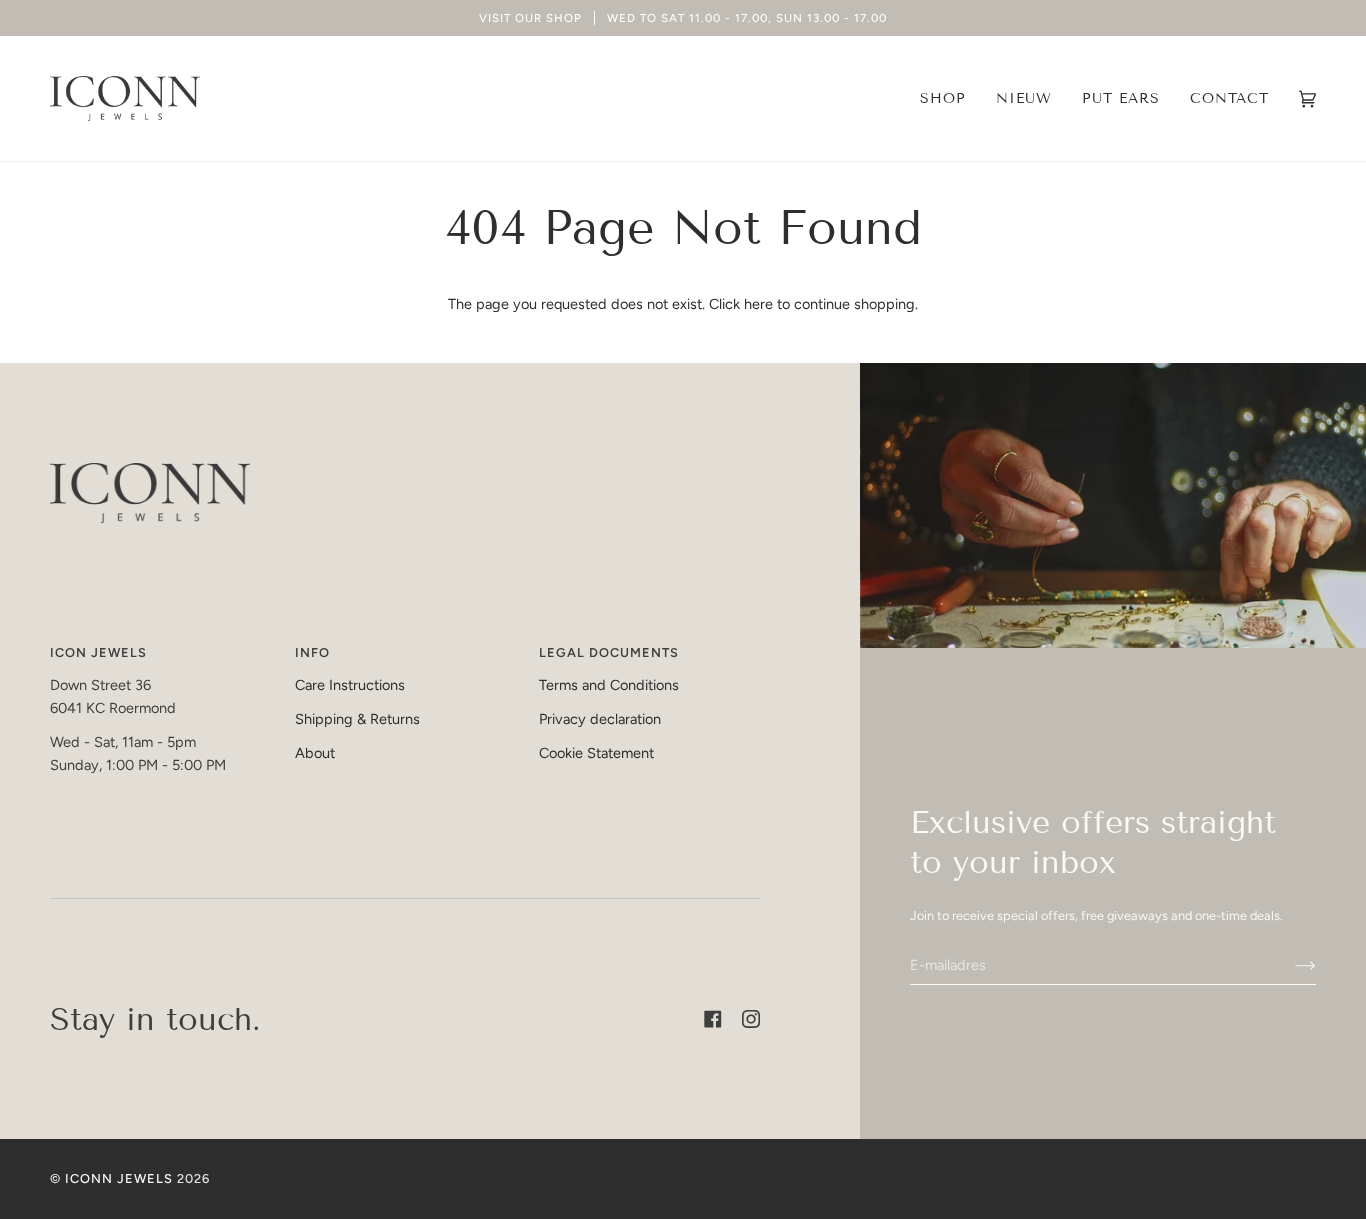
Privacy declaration (600, 719)
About (315, 753)
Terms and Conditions (609, 685)
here (758, 304)
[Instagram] (751, 1019)
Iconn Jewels (119, 1178)
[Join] (1289, 965)
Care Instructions (350, 685)
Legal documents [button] (609, 652)
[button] (943, 98)
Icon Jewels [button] (98, 652)
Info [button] (312, 652)
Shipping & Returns (357, 719)
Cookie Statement (596, 753)
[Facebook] (713, 1019)
